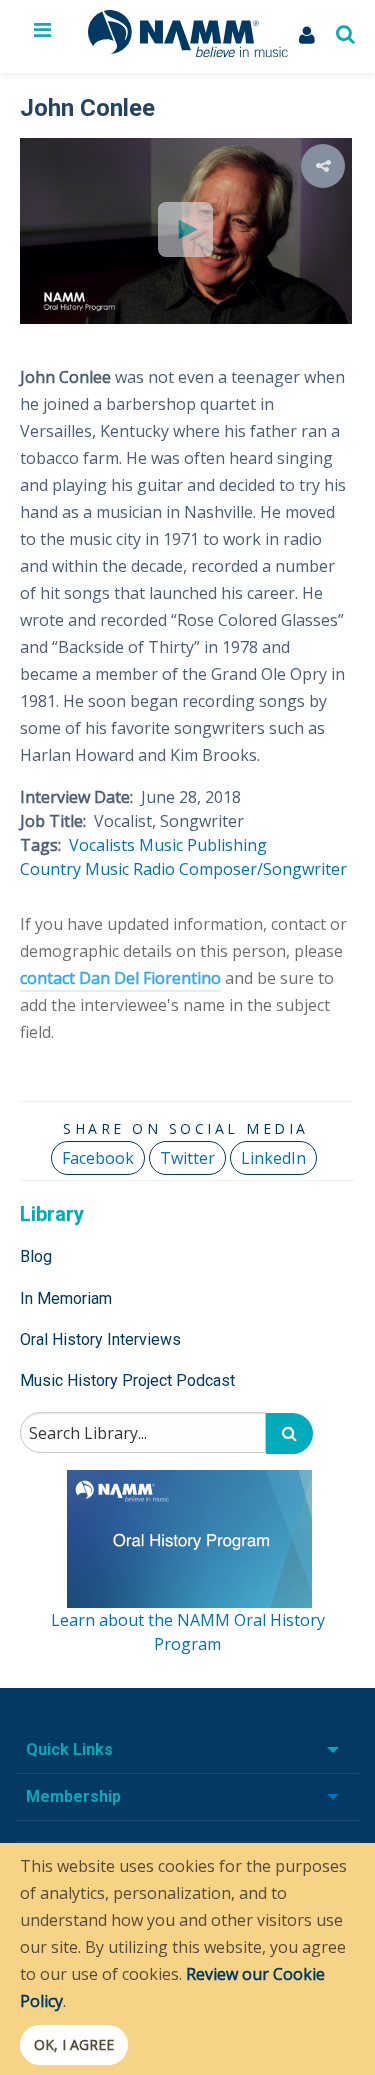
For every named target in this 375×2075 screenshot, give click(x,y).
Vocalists (102, 845)
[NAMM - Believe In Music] (188, 51)
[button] (323, 166)
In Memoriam (66, 1298)
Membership (73, 1796)
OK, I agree (74, 2044)
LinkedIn (273, 1158)
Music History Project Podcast (127, 1380)
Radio (154, 869)
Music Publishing (203, 845)
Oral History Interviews (100, 1339)
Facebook (98, 1158)
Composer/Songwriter (263, 869)
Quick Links (69, 1749)
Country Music (74, 869)
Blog (36, 1256)
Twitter (187, 1158)
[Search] (289, 1433)
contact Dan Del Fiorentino (120, 978)
